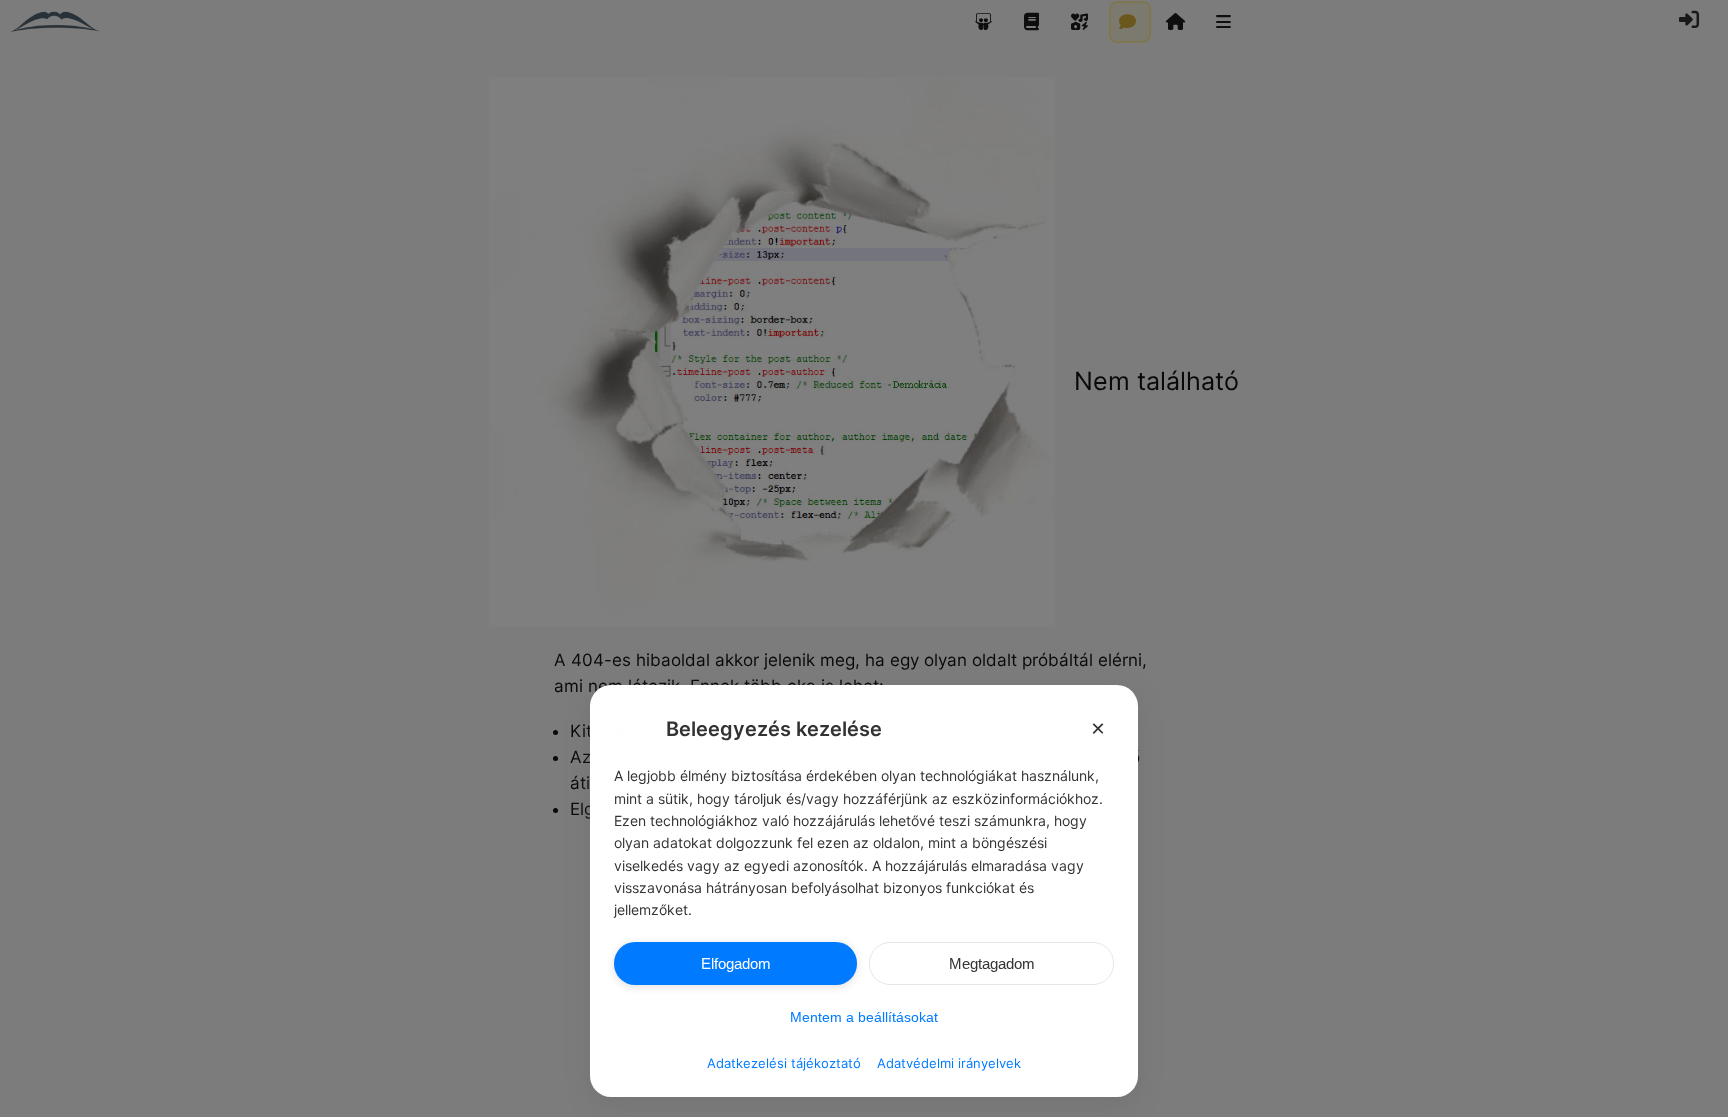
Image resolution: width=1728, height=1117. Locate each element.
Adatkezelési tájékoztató (784, 1063)
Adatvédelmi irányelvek (949, 1063)
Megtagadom (992, 963)
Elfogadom (736, 963)
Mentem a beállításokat (864, 1017)
